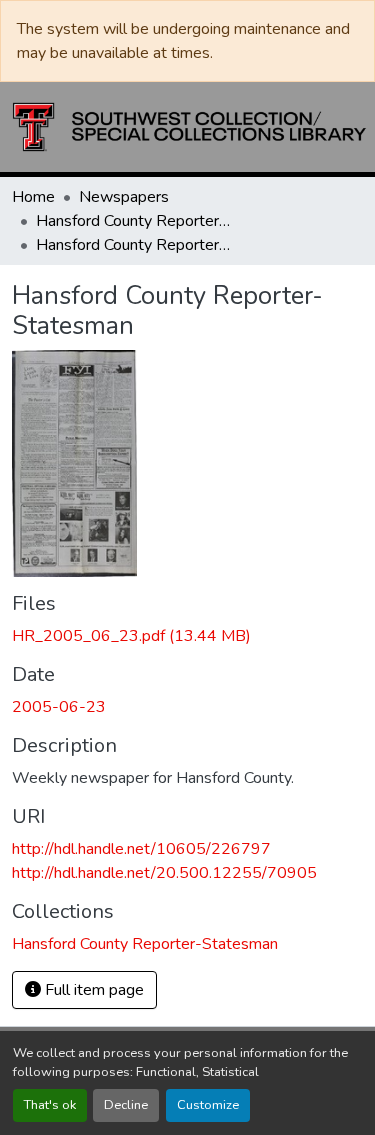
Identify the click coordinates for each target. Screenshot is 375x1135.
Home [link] (33, 197)
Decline (126, 1105)
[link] (187, 636)
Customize (208, 1105)
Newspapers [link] (124, 197)
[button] (189, 127)
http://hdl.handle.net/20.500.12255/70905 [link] (164, 873)
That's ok (50, 1105)
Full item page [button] (92, 990)
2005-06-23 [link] (59, 707)
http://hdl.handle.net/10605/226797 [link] (141, 849)
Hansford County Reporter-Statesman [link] (136, 221)
